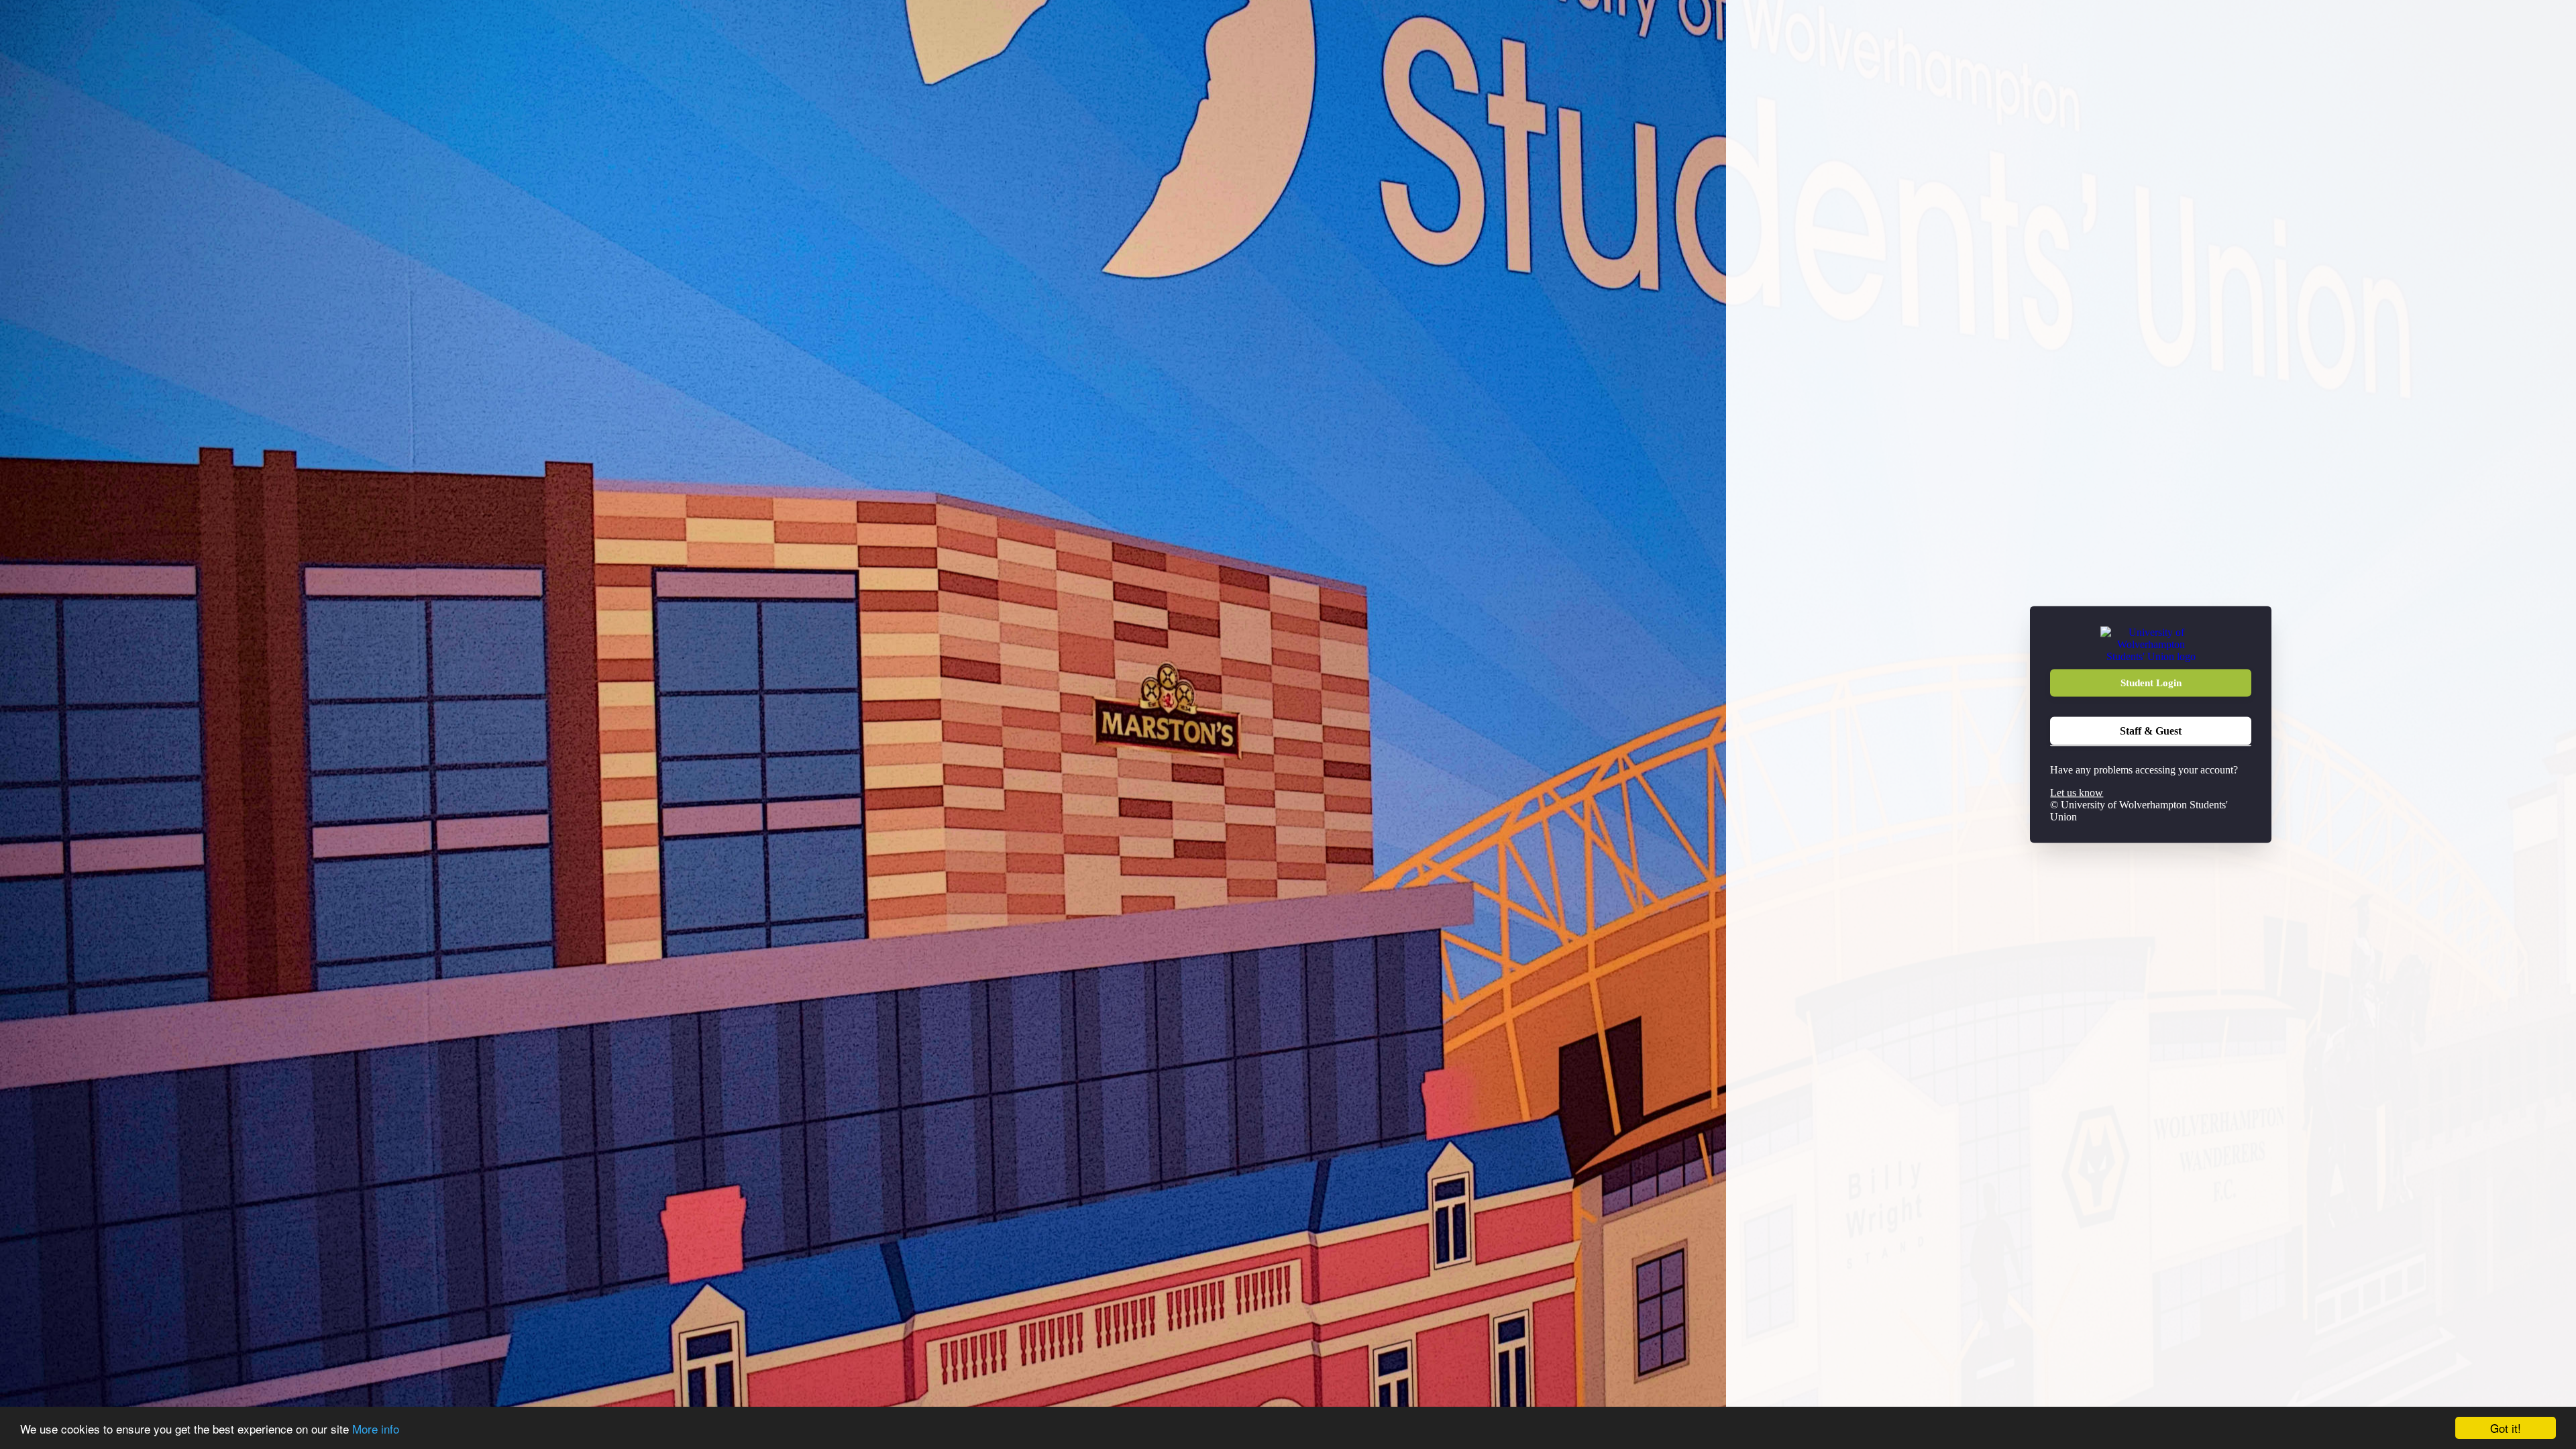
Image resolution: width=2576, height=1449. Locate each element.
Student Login (2151, 683)
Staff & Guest (2151, 731)
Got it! (2506, 1428)
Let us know (2077, 793)
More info (376, 1429)
